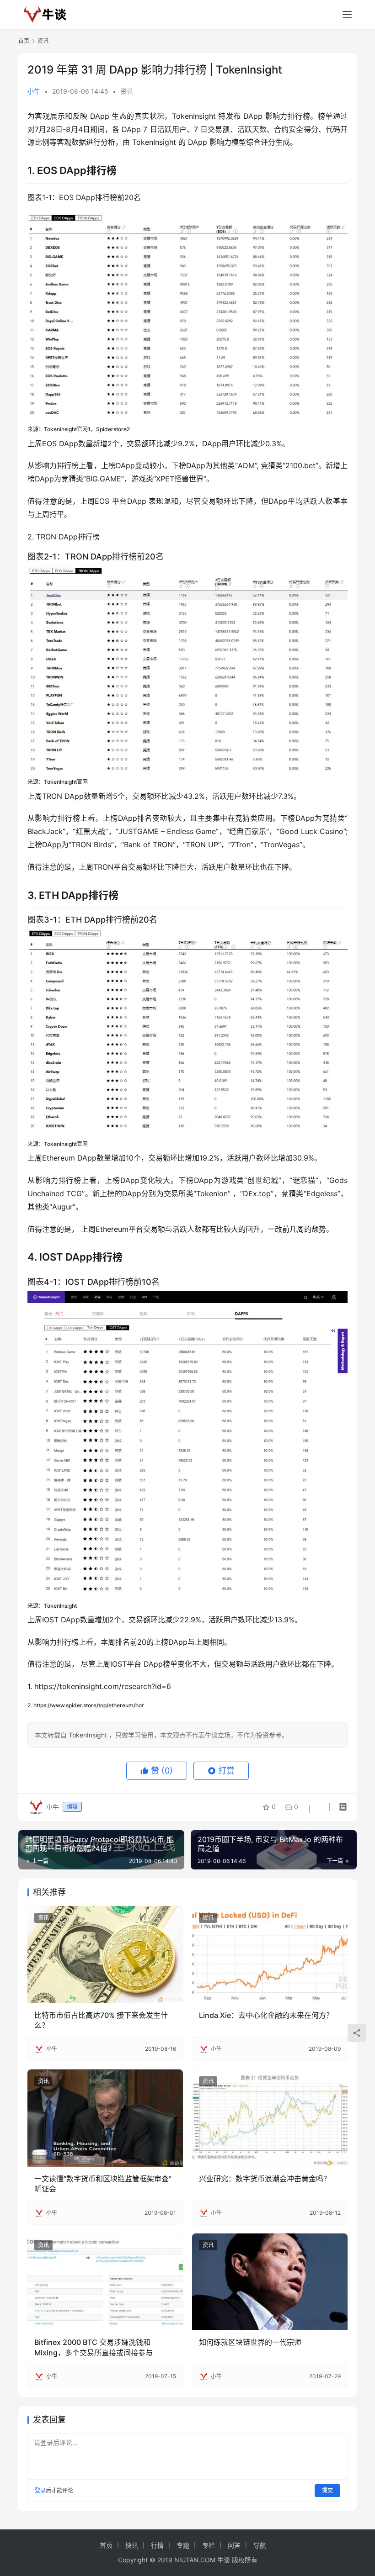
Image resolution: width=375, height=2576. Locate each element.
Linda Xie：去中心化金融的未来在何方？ (266, 2015)
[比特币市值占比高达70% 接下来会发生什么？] (105, 1955)
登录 (40, 2490)
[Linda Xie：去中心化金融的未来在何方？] (270, 1955)
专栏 (209, 2545)
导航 (260, 2545)
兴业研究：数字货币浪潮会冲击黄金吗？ (265, 2179)
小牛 (34, 91)
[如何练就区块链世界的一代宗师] (270, 2282)
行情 (157, 2545)
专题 (183, 2545)
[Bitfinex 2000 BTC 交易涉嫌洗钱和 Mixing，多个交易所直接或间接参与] (105, 2282)
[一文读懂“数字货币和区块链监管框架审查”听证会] (105, 2118)
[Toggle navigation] (347, 15)
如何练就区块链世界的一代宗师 (250, 2342)
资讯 (127, 91)
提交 (327, 2490)
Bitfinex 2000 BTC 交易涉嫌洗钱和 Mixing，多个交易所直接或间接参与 (94, 2347)
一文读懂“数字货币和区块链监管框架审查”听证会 (103, 2184)
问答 (234, 2545)
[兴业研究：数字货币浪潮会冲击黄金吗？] (270, 2118)
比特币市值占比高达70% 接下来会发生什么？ (101, 2020)
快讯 (132, 2545)
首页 (24, 41)
